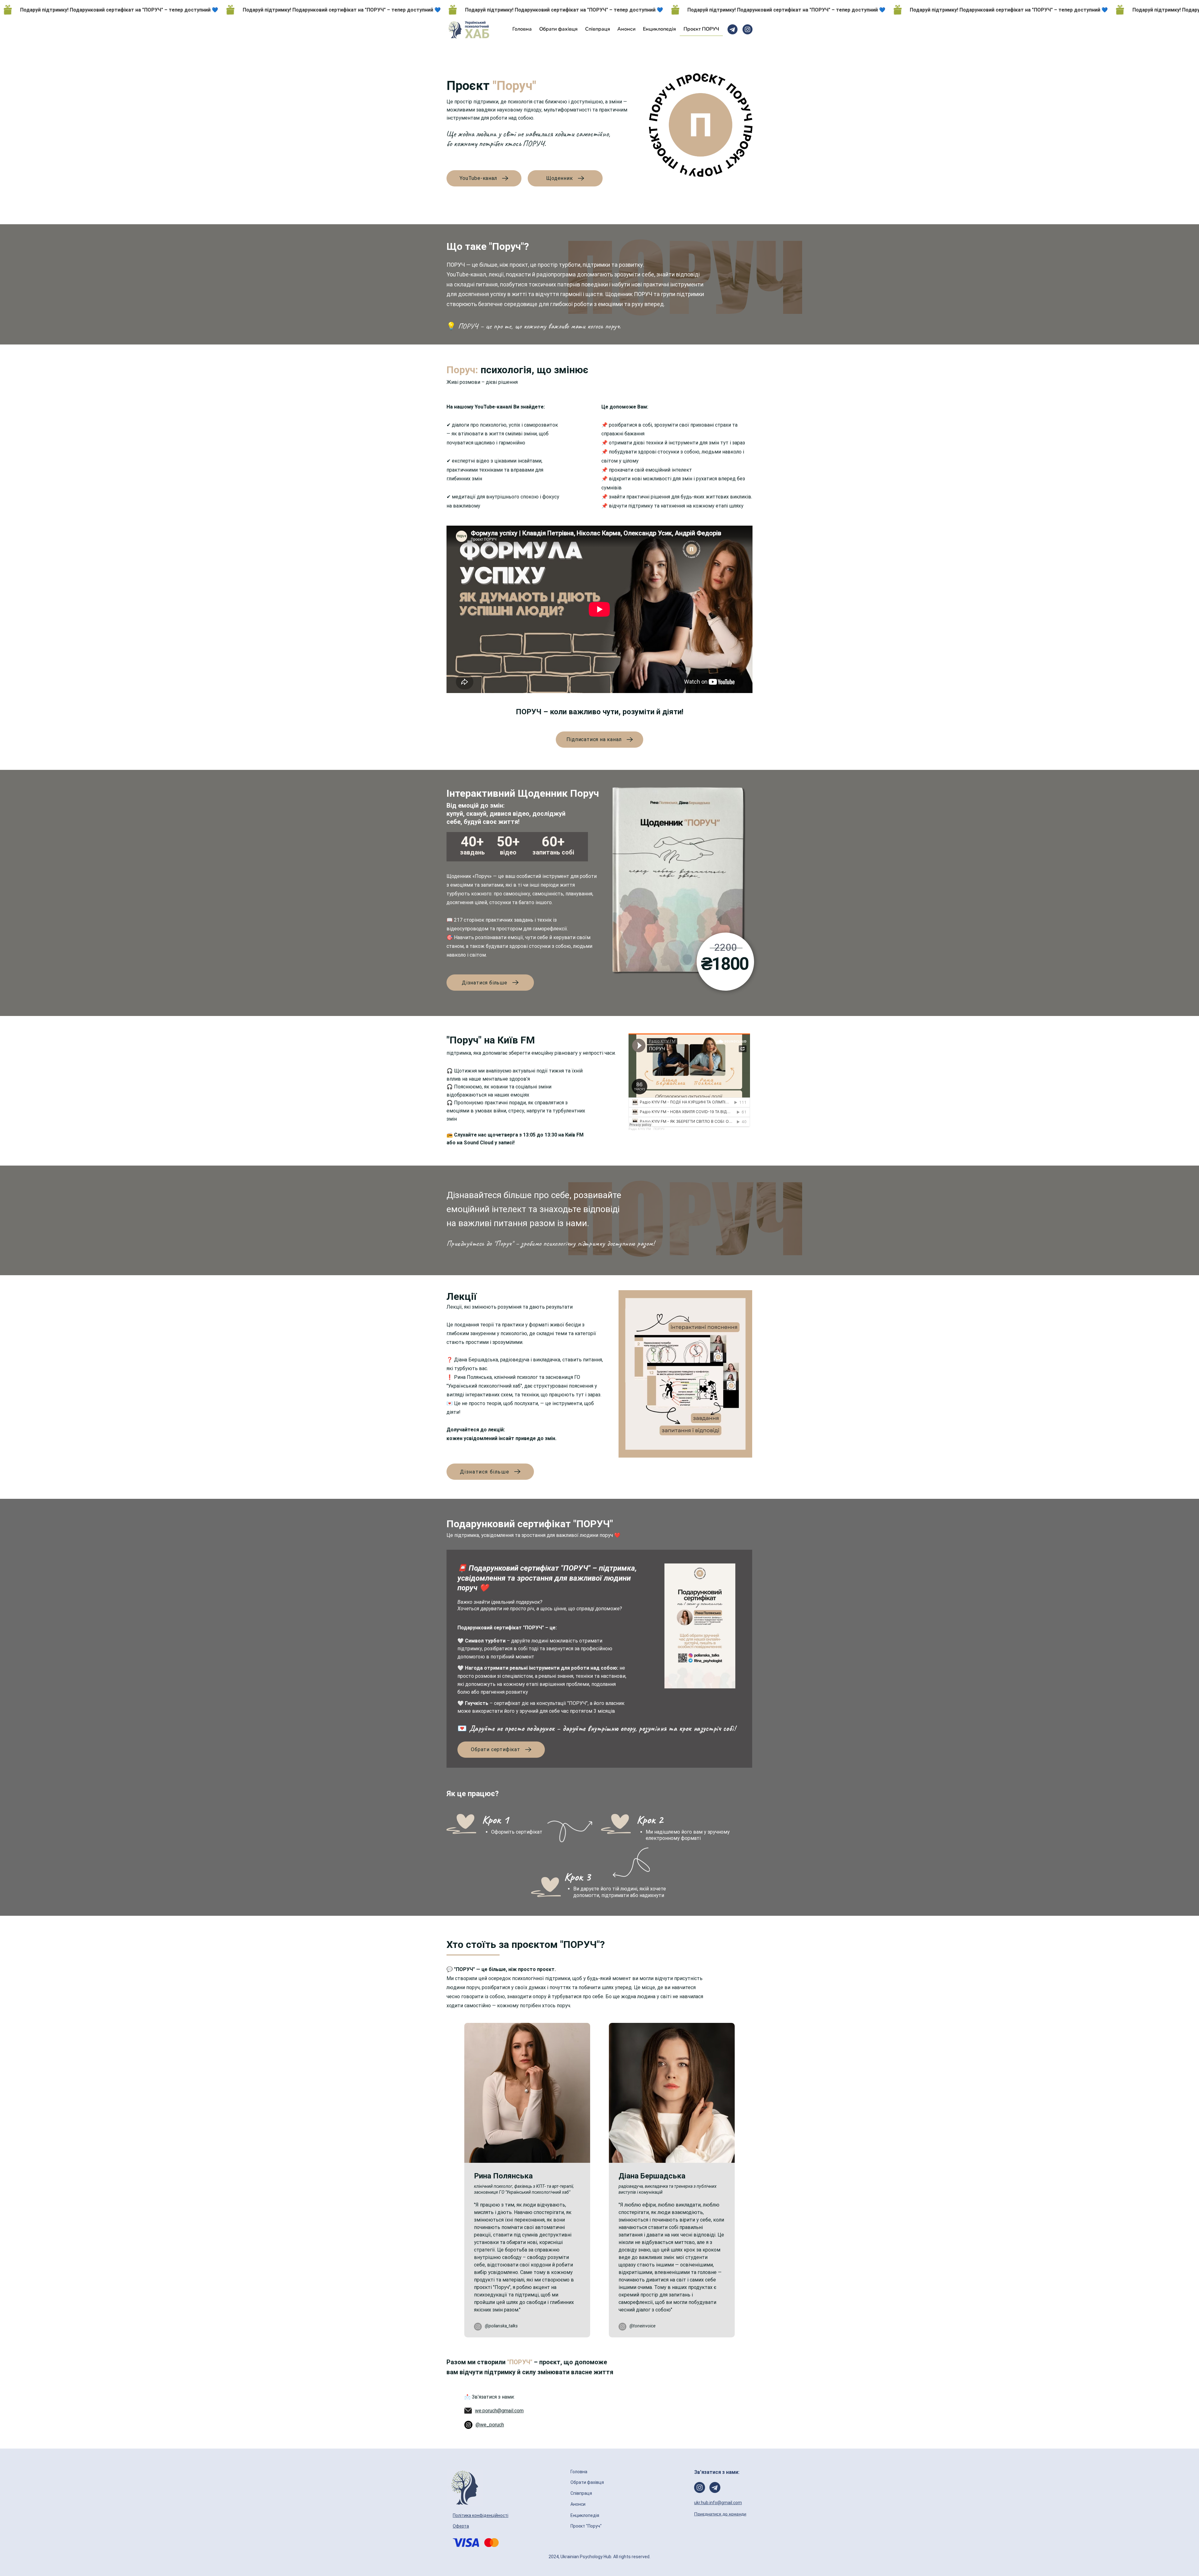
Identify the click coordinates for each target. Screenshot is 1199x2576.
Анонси (578, 2504)
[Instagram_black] (748, 29)
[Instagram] (478, 2327)
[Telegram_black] (733, 29)
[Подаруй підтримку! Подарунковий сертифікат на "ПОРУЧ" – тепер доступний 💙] (599, 10)
